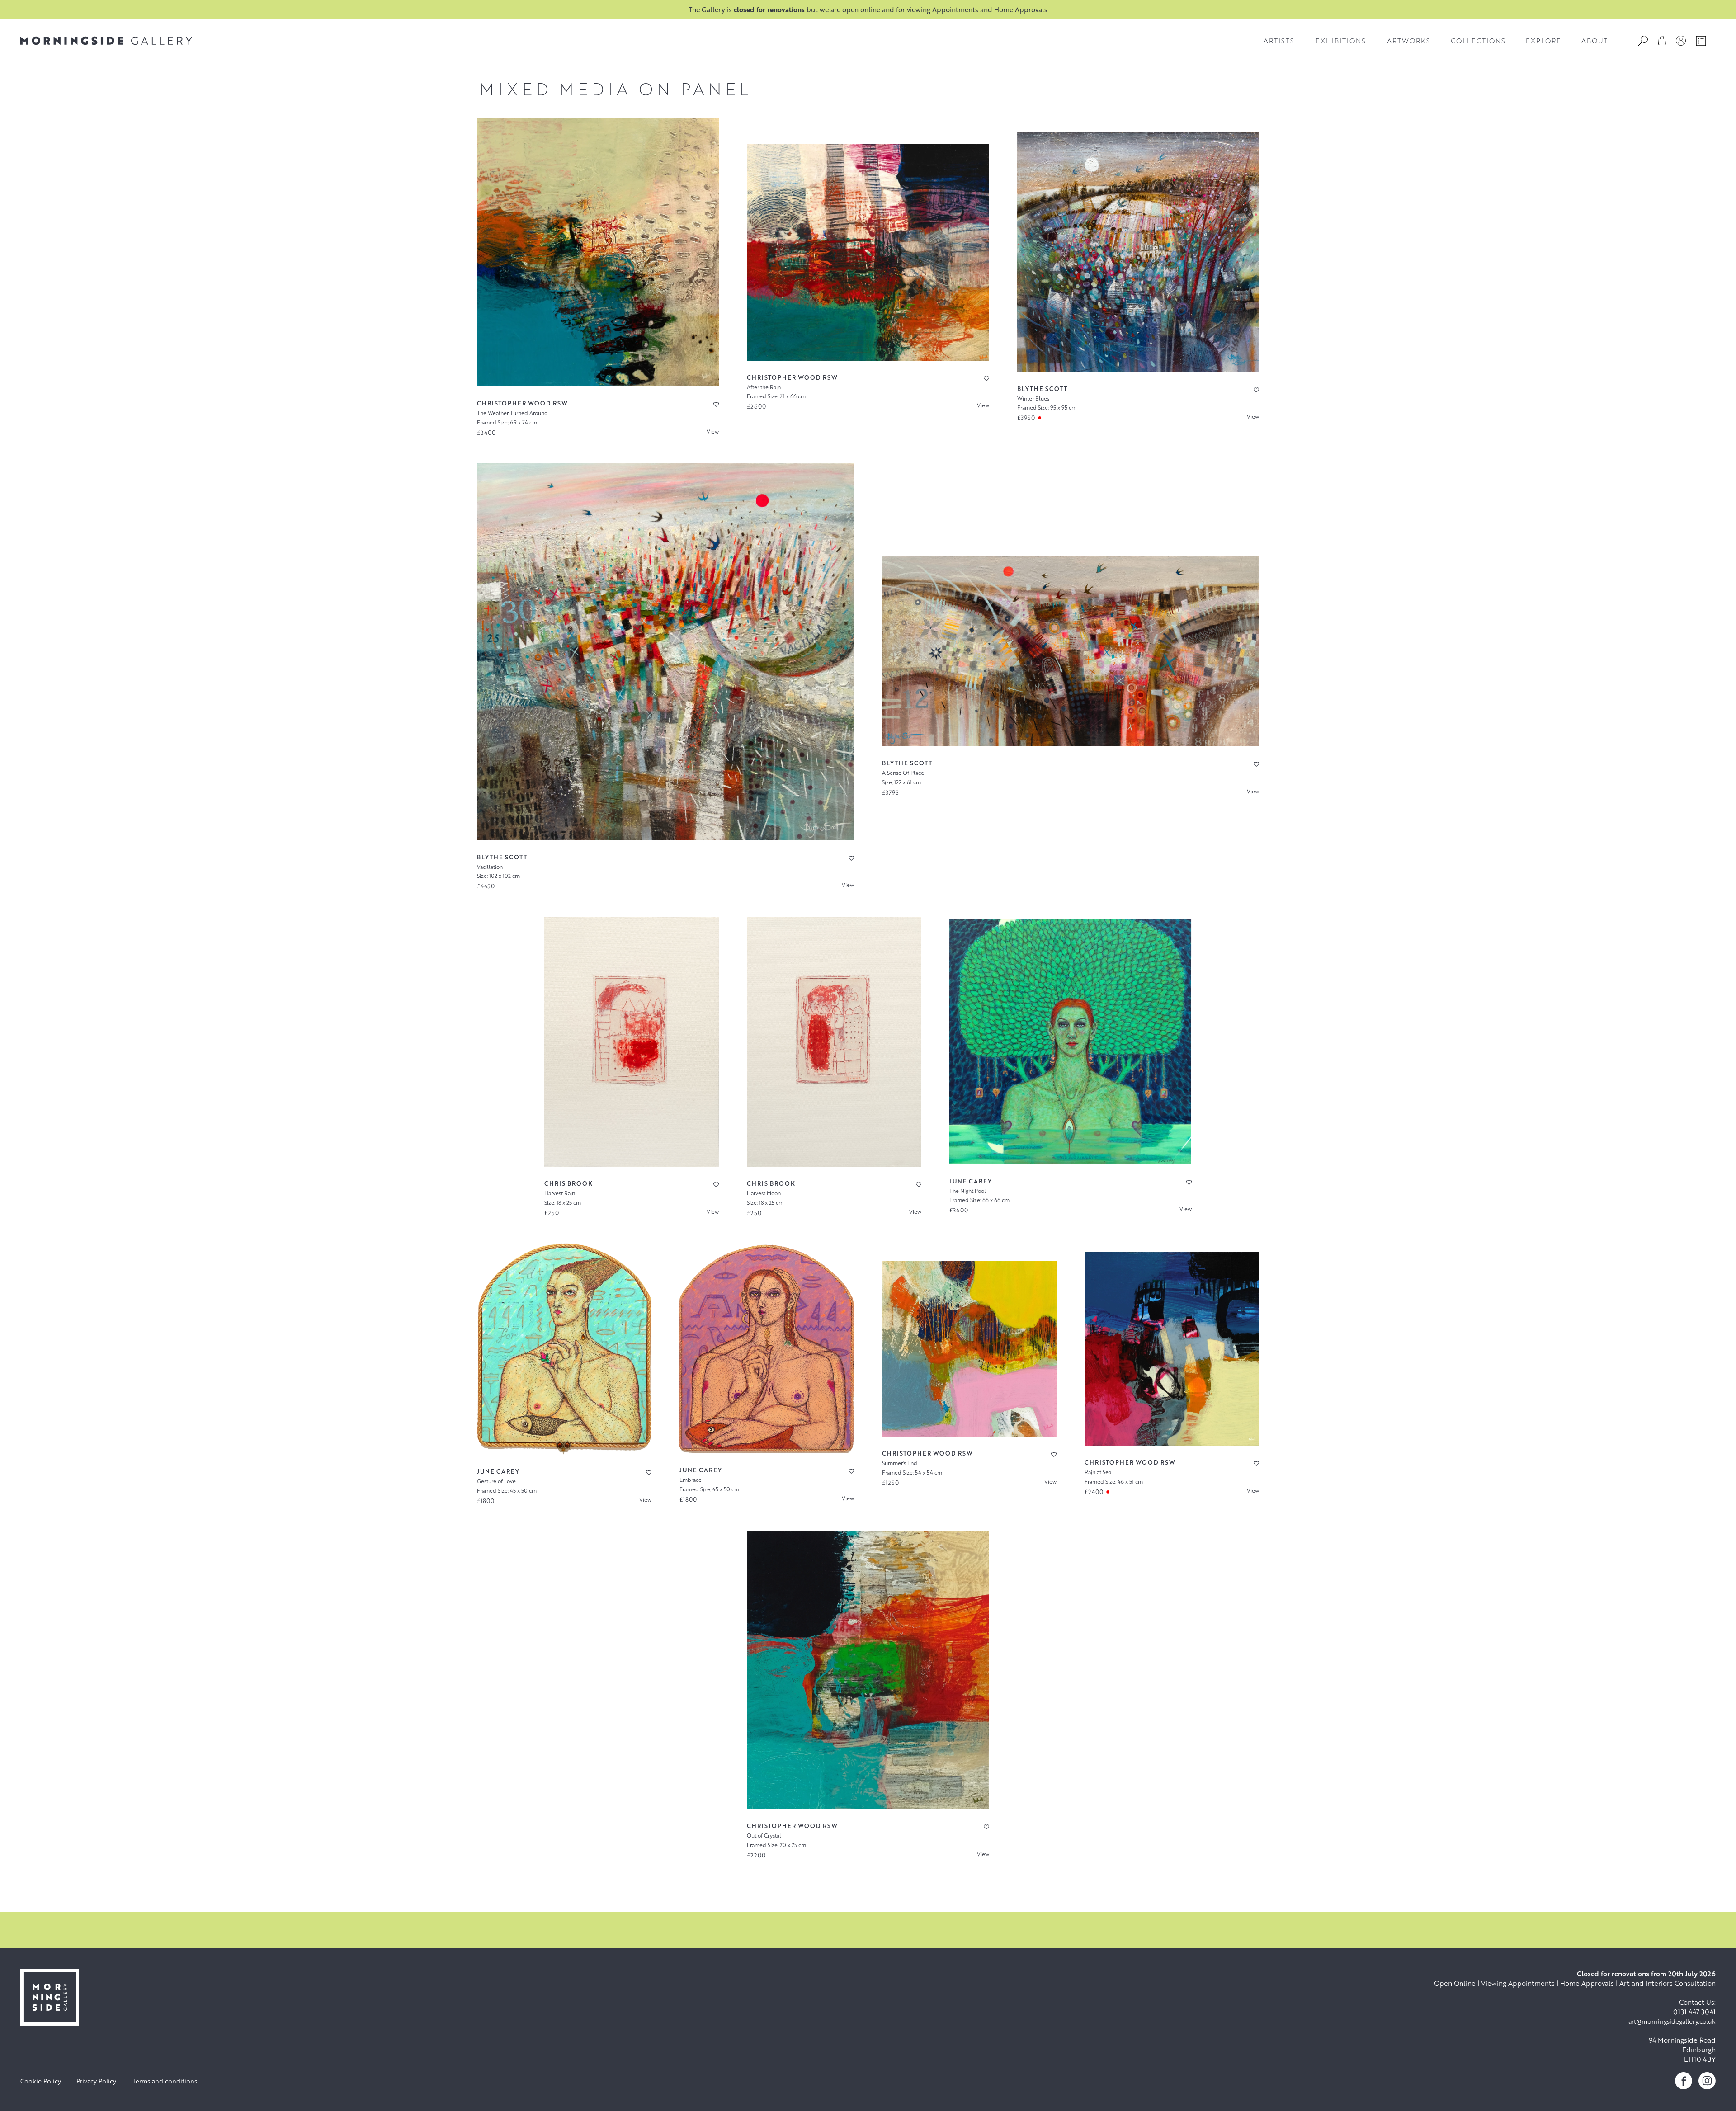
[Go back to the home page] (106, 41)
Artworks (1409, 41)
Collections (1478, 41)
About (1594, 41)
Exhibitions (1341, 41)
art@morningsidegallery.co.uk (1672, 2021)
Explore (1543, 41)
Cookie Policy (41, 2081)
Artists (1279, 41)
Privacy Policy (96, 2081)
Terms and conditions (165, 2081)
